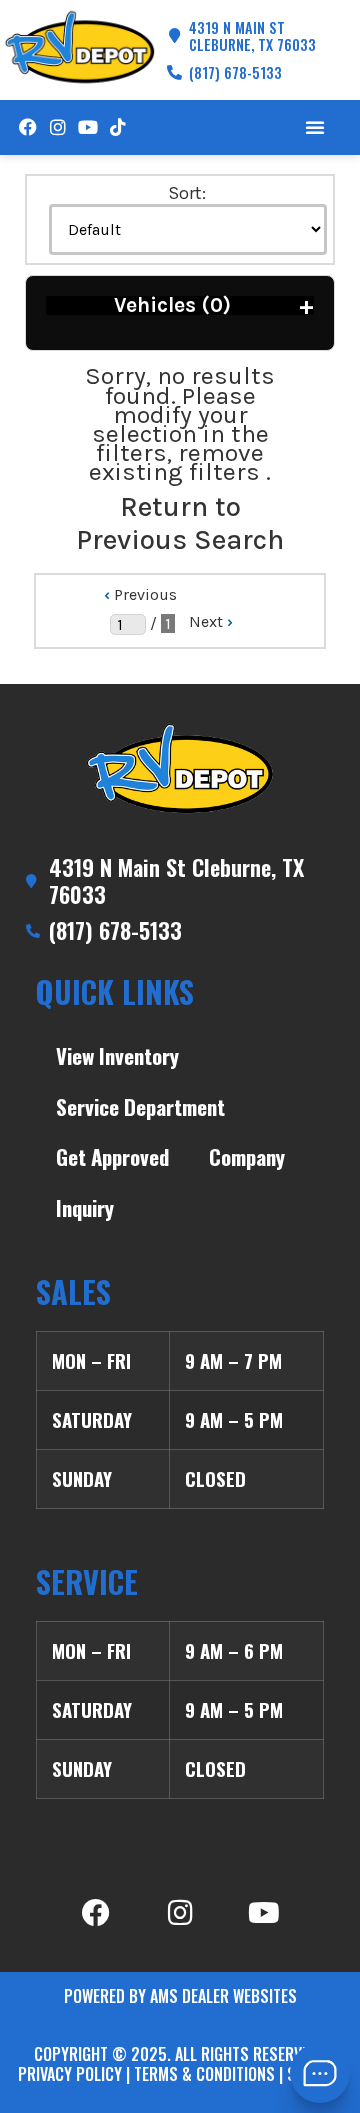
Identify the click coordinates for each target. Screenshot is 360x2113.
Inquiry (85, 1207)
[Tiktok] (118, 127)
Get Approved (112, 1156)
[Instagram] (57, 127)
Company (247, 1156)
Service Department (140, 1106)
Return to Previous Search (180, 523)
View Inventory (117, 1055)
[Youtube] (87, 127)
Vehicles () (214, 305)
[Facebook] (27, 127)
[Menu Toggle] (315, 127)
